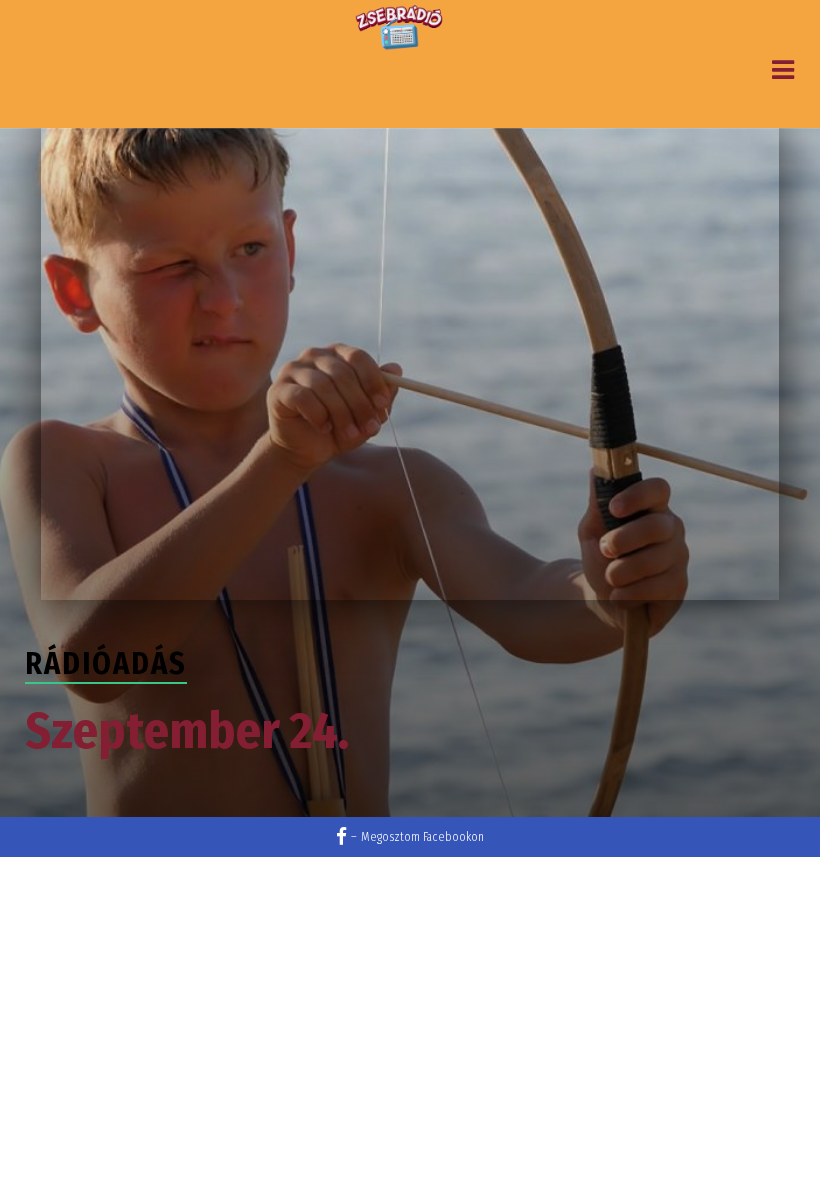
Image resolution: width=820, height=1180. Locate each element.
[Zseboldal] (400, 28)
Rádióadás (106, 664)
